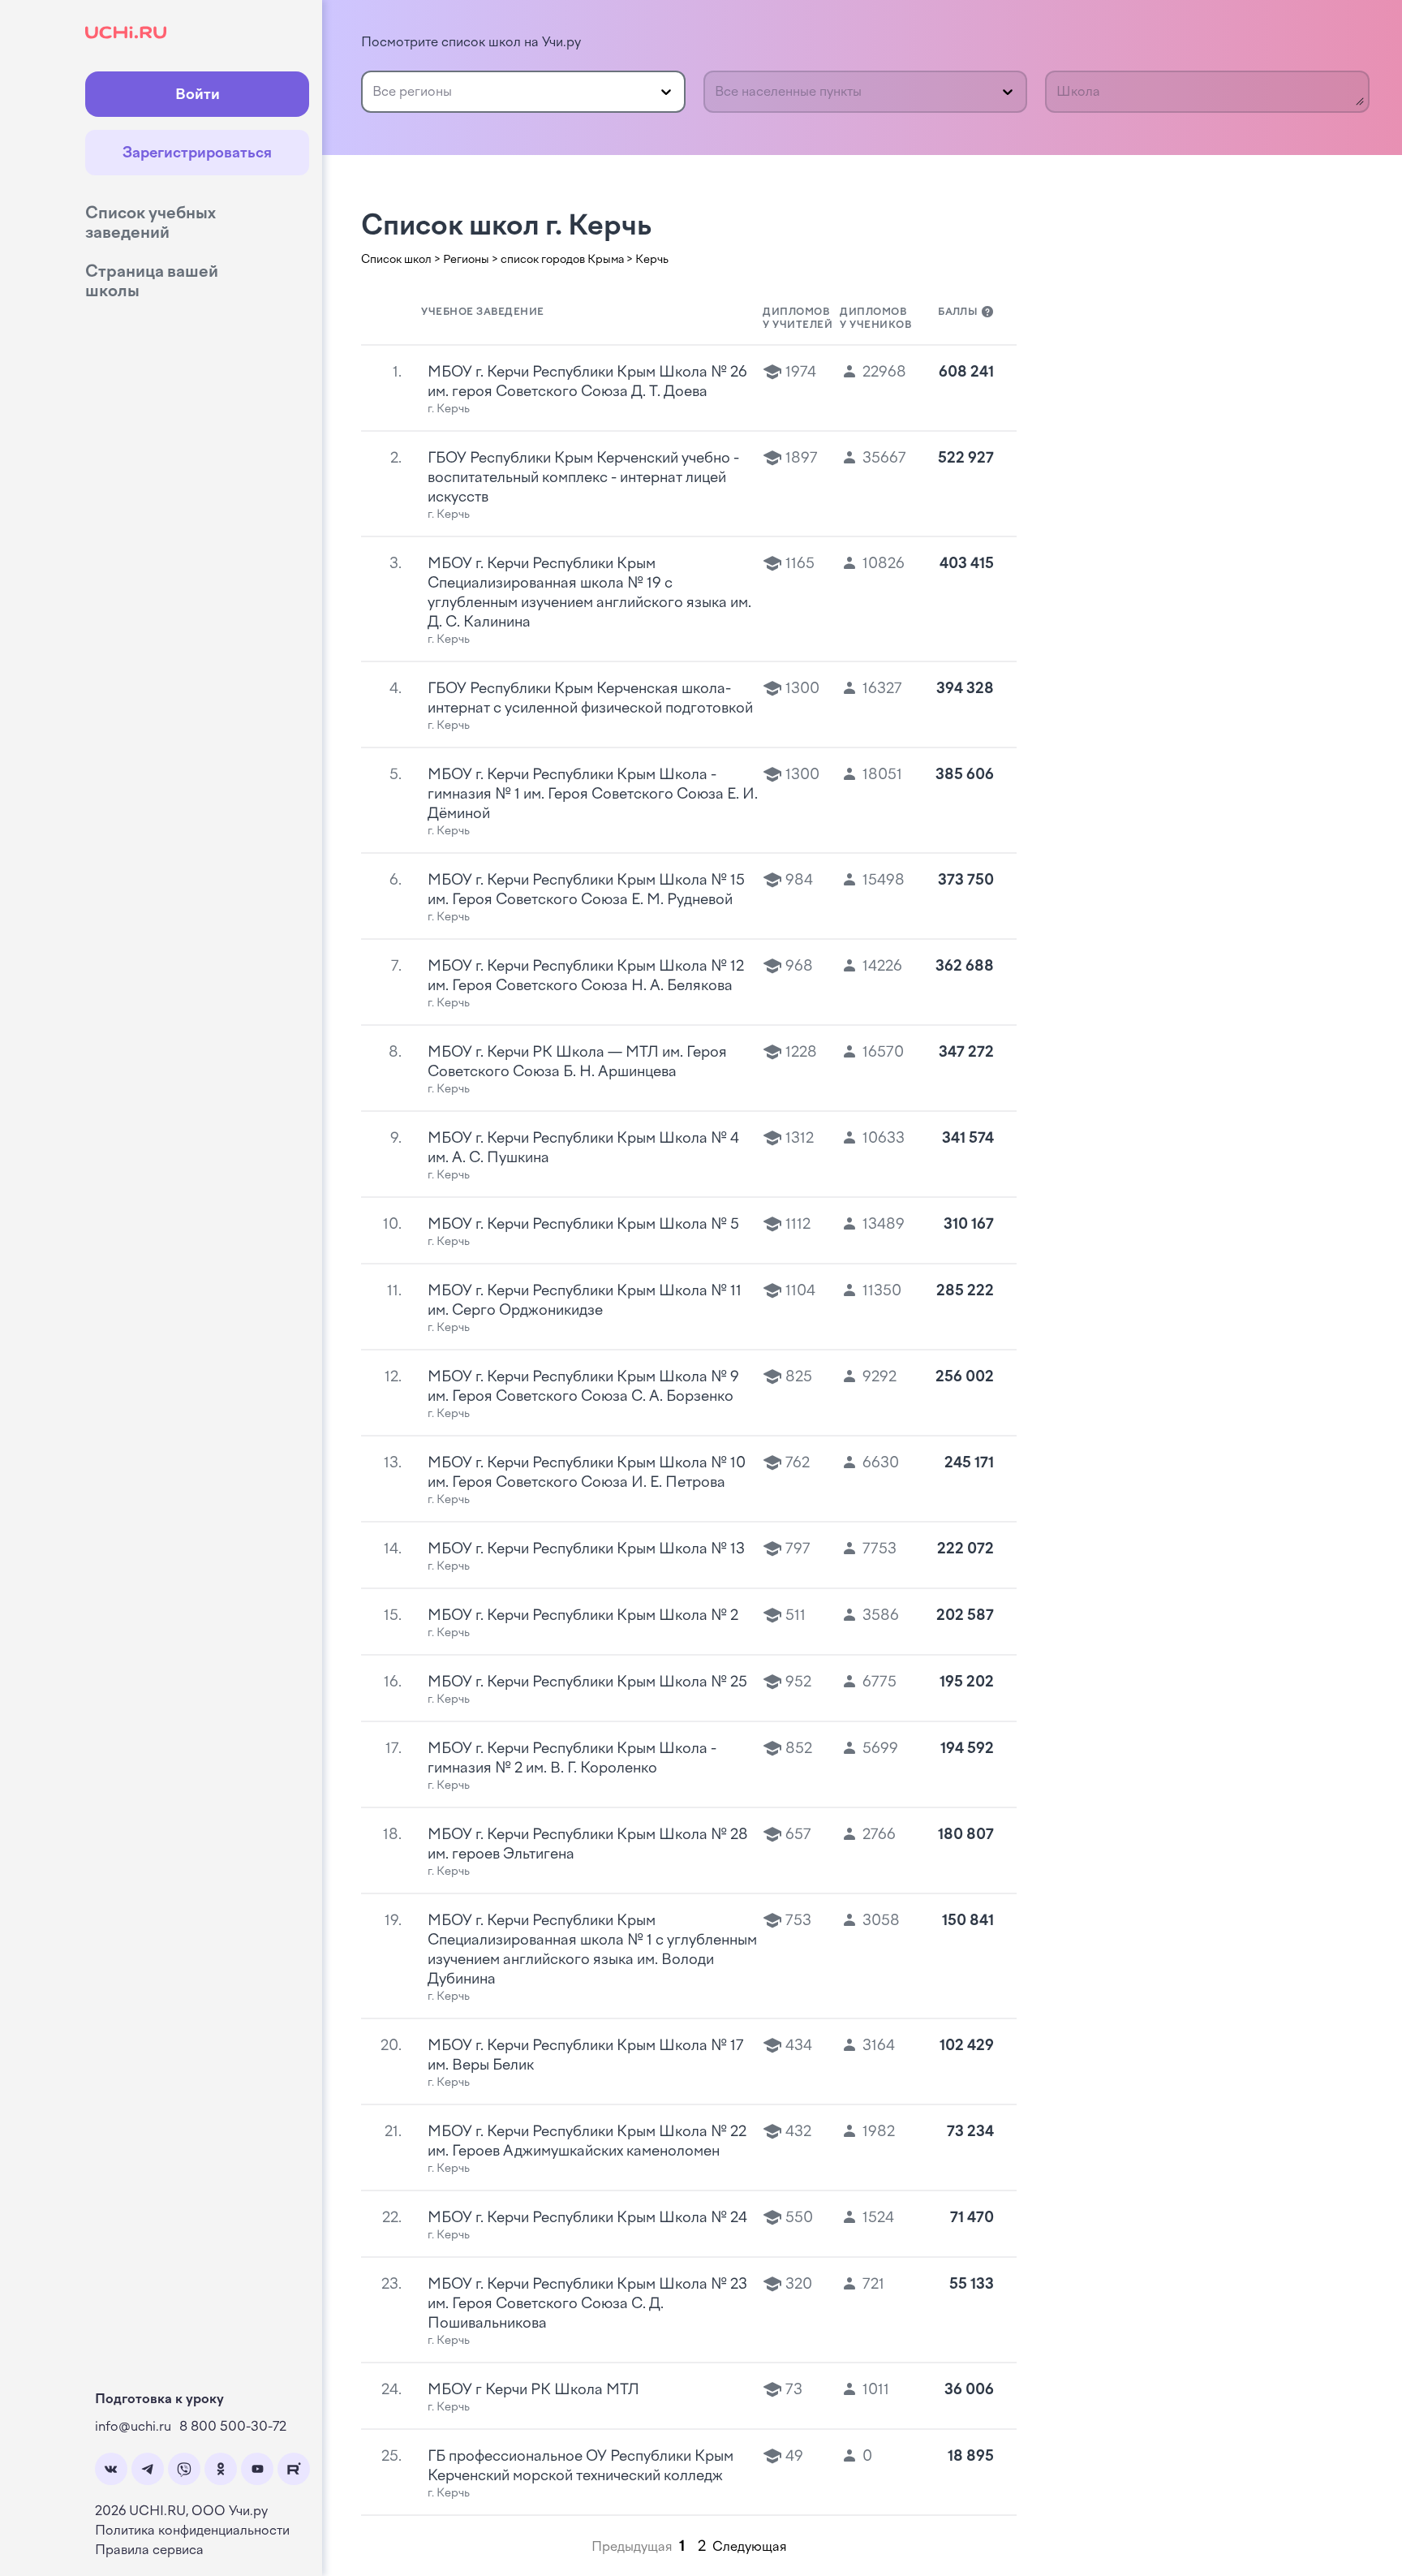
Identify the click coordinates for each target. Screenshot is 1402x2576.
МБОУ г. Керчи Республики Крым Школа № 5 (583, 1224)
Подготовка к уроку (159, 2399)
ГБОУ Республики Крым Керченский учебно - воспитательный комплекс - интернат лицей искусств (583, 477)
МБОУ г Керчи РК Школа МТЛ (533, 2389)
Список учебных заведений (151, 222)
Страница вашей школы (152, 281)
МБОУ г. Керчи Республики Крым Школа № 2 (583, 1615)
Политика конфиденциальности (192, 2530)
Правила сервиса (149, 2550)
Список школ (396, 259)
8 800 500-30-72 (233, 2426)
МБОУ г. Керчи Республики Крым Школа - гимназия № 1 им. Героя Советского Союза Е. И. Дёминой (593, 794)
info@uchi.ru (133, 2426)
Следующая (750, 2546)
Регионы (466, 259)
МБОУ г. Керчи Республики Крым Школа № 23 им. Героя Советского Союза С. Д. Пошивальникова (587, 2303)
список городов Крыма (562, 259)
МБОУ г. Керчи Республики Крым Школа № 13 (586, 1549)
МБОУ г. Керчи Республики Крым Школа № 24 (587, 2217)
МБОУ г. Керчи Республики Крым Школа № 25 (587, 1682)
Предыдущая (632, 2546)
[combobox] (374, 92)
